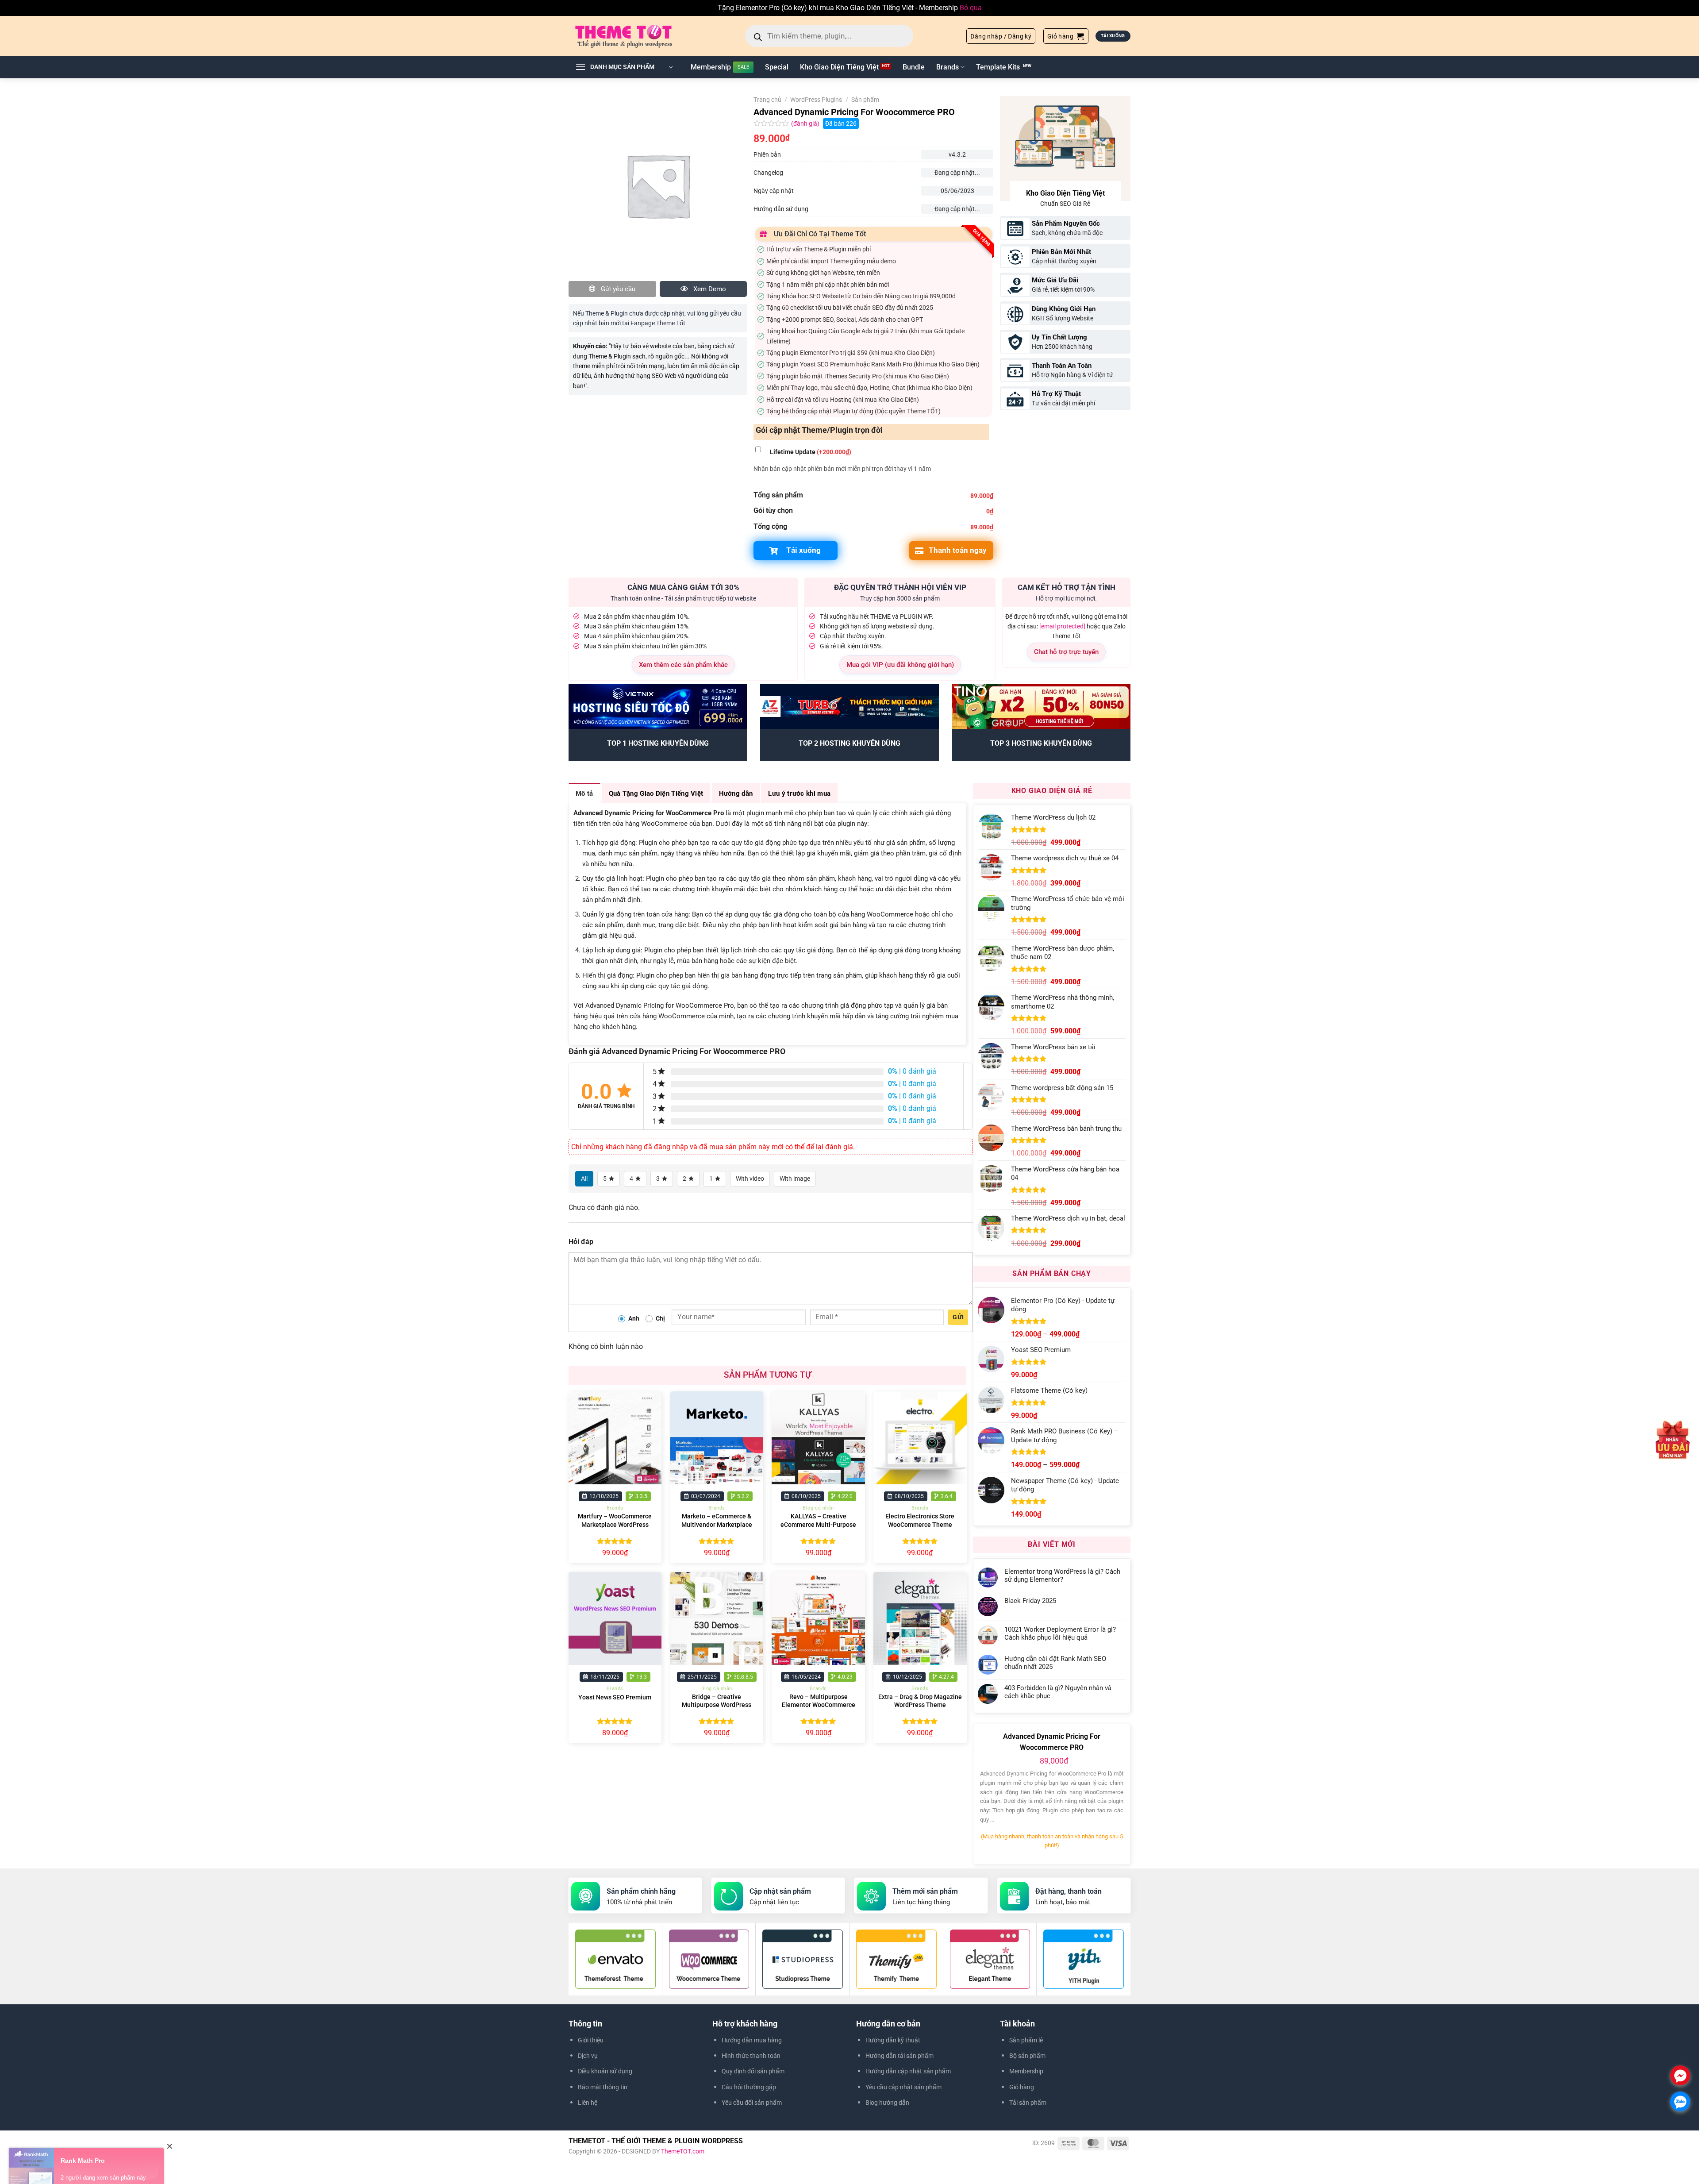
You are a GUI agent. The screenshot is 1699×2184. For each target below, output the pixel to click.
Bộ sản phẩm (1027, 2056)
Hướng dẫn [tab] (736, 793)
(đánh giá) (806, 124)
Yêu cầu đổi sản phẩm (752, 2103)
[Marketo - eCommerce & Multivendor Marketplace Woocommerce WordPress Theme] (717, 1438)
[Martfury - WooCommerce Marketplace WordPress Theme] (615, 1438)
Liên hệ (588, 2103)
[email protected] (1062, 626)
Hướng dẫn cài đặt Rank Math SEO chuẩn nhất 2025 (1055, 1663)
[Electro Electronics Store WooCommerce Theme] (920, 1438)
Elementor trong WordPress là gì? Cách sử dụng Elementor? (1062, 1575)
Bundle (914, 67)
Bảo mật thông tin (603, 2087)
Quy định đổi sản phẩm (753, 2071)
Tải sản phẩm (1028, 2103)
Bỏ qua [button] (971, 8)
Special (777, 67)
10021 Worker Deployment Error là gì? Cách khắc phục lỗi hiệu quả (1060, 1633)
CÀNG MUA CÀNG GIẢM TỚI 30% (683, 587)
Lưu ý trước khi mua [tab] (799, 793)
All (584, 1179)
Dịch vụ (588, 2056)
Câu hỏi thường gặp (749, 2087)
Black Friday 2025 (1030, 1601)
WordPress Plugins (816, 100)
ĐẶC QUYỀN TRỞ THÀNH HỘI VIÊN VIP (900, 587)
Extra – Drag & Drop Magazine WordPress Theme (920, 1701)
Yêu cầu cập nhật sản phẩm (903, 2087)
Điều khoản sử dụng (605, 2071)
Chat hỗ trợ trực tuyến (1066, 652)
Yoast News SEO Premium (615, 1697)
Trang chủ (767, 100)
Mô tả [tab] (584, 793)
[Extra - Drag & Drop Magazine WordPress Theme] (920, 1618)
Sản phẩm (865, 100)
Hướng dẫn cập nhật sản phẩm (908, 2071)
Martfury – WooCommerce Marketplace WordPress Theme (615, 1525)
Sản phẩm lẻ (1026, 2040)
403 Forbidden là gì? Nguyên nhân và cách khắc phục (1058, 1692)
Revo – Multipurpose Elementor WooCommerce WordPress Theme (819, 1705)
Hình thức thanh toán (751, 2056)
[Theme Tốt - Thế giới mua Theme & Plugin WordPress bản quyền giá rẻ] (636, 36)
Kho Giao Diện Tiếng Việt (839, 67)
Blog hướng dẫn (887, 2103)
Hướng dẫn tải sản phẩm (899, 2056)
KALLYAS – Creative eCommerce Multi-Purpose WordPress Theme (818, 1525)
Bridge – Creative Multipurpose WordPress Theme (717, 1705)
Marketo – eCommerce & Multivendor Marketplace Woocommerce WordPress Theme (717, 1529)
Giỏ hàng (1022, 2087)
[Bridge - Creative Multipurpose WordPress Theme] (717, 1618)
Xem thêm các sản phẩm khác (683, 665)
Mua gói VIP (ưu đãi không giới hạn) (900, 665)
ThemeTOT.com (683, 2151)
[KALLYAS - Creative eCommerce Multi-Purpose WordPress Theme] (818, 1438)
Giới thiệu (591, 2040)
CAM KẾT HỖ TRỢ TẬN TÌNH (1067, 587)
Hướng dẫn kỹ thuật (893, 2040)
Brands (948, 67)
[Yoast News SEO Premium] (615, 1618)
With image (795, 1179)
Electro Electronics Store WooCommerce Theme (920, 1521)
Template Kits (998, 67)
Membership (711, 67)
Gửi (958, 1317)
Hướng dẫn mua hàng (752, 2040)
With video (750, 1179)
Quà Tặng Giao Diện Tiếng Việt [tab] (656, 793)
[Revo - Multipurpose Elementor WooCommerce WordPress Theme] (818, 1618)
